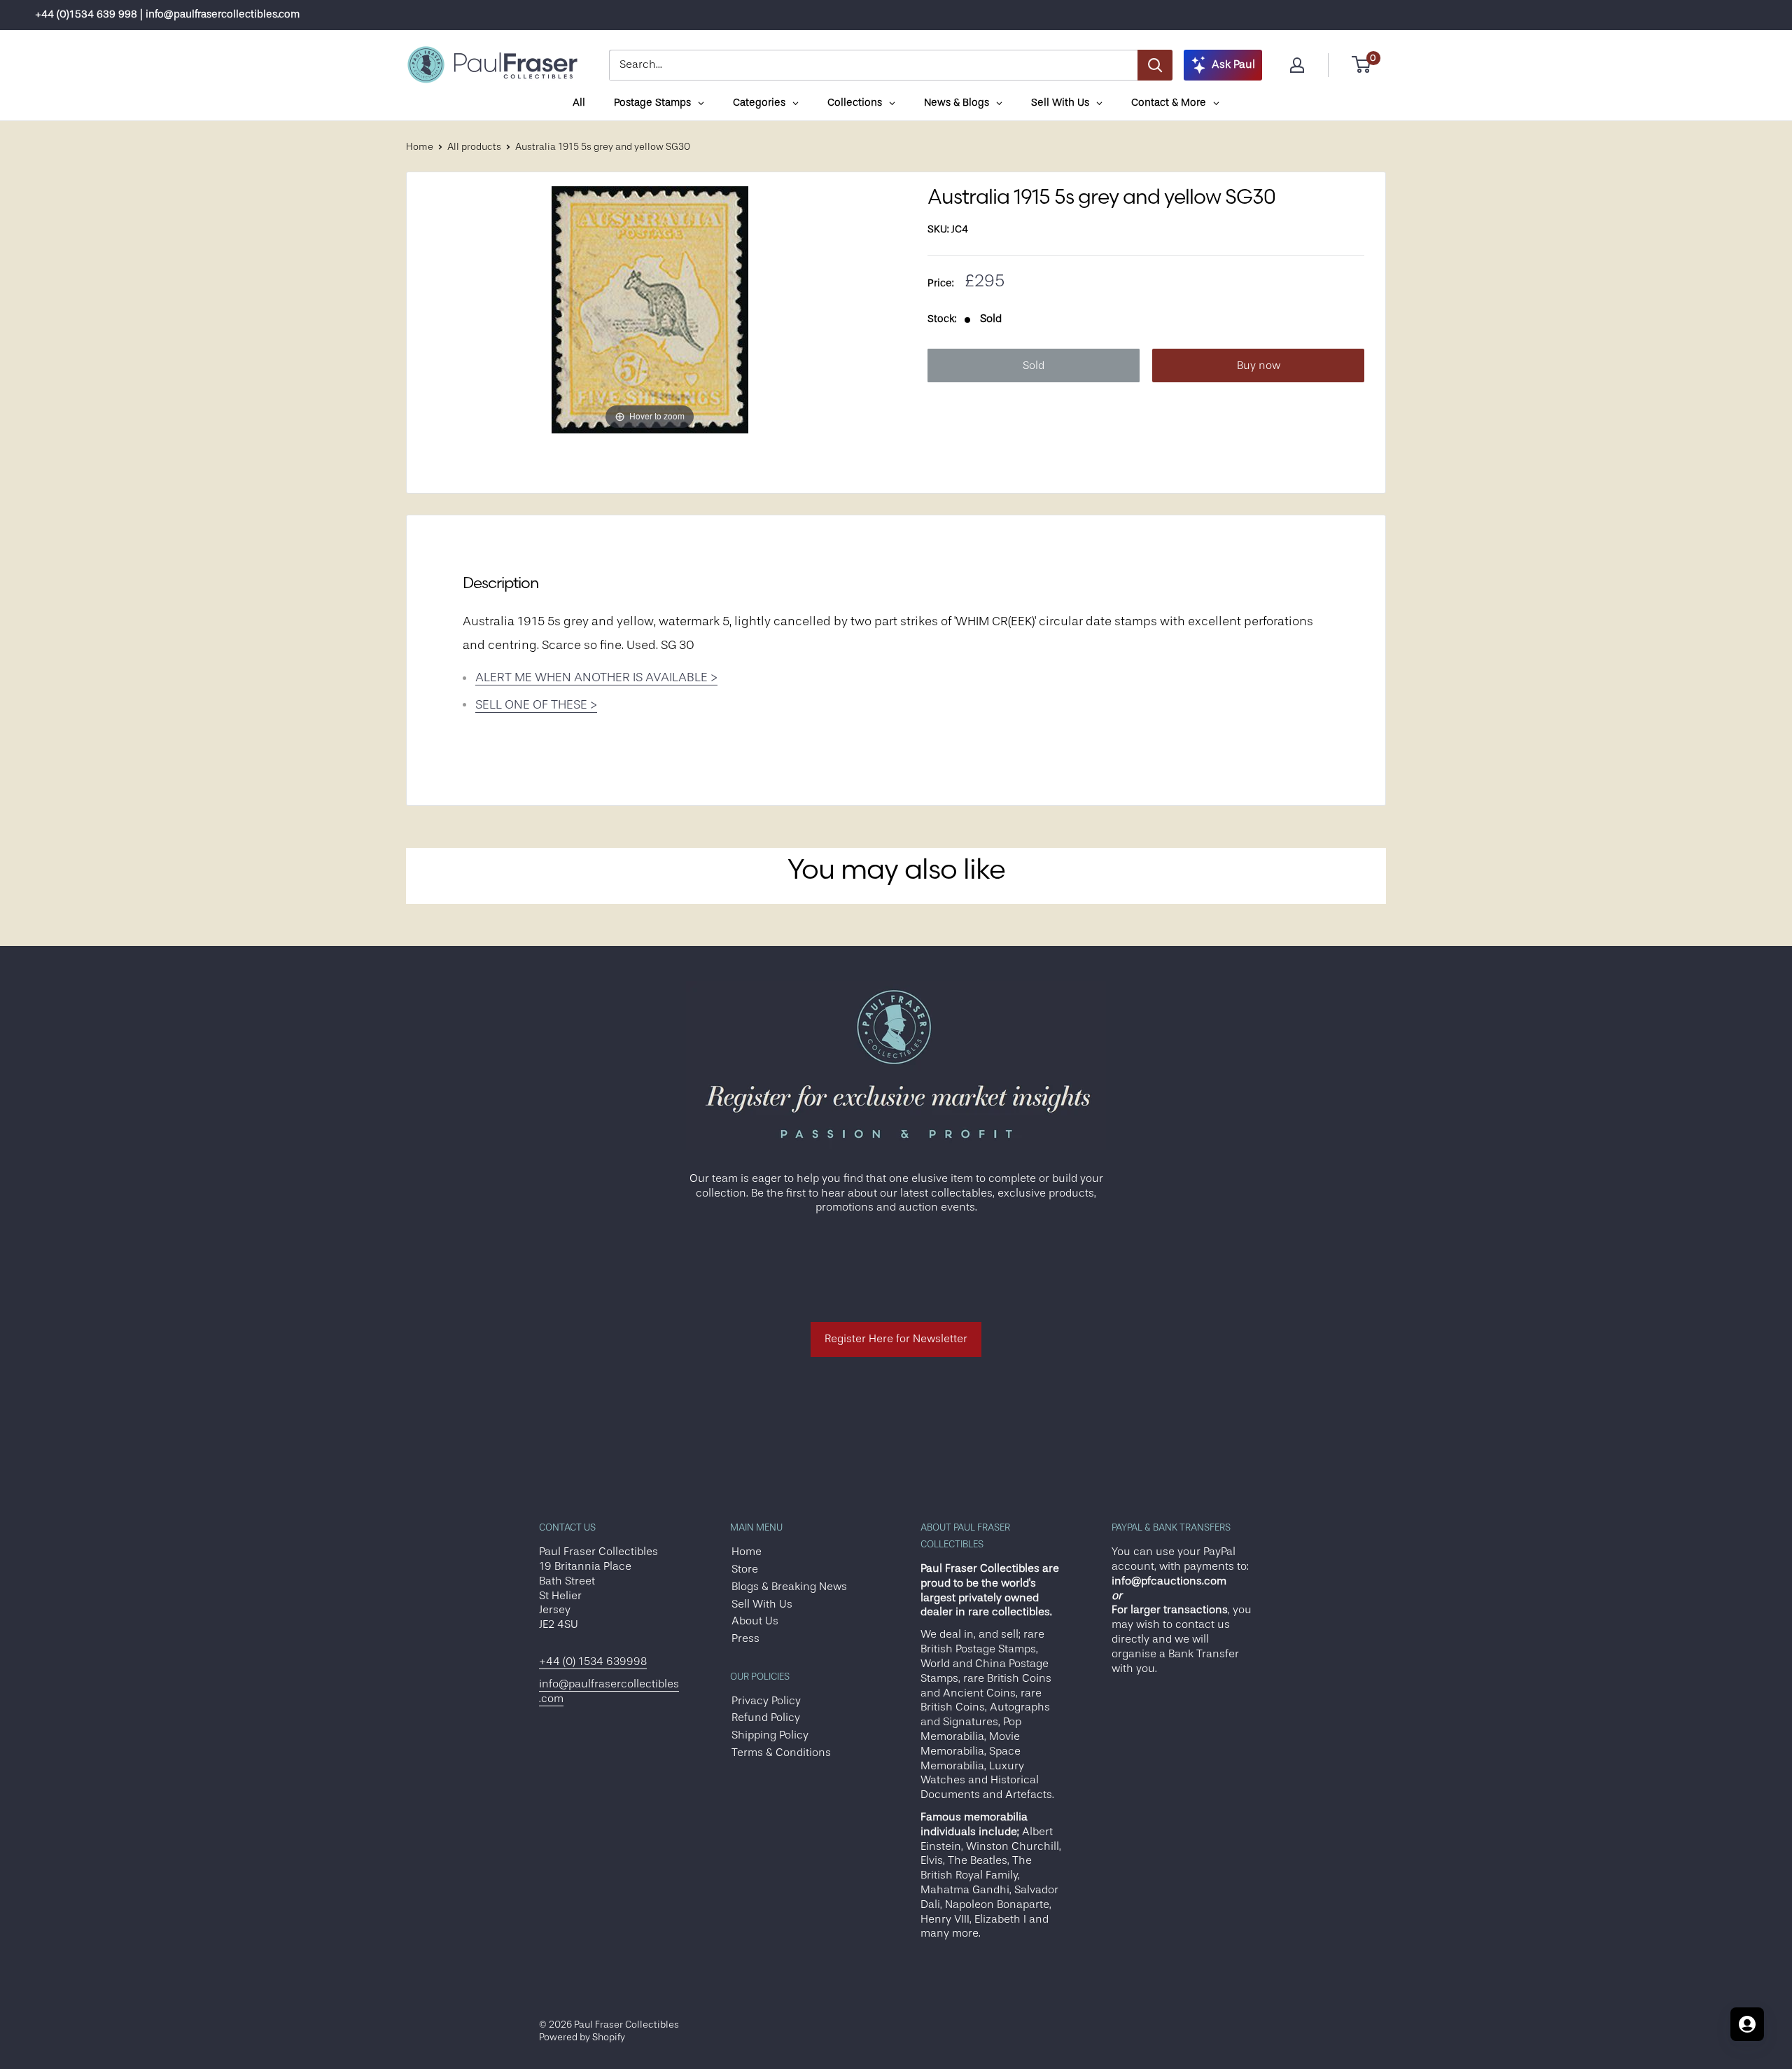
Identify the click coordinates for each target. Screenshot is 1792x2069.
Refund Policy (766, 1718)
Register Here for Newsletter (896, 1339)
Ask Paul (1233, 64)
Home (420, 146)
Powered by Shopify (582, 2037)
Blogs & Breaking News (789, 1587)
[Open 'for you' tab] (1747, 2024)
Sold (1034, 365)
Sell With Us (762, 1604)
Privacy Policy (766, 1701)
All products (474, 146)
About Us (755, 1621)
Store (745, 1569)
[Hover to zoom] (650, 309)
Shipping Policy (770, 1735)
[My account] (1297, 65)
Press (745, 1638)
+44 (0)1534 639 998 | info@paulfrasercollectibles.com (167, 14)
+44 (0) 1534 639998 (593, 1662)
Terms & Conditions (781, 1753)
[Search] (1155, 65)
